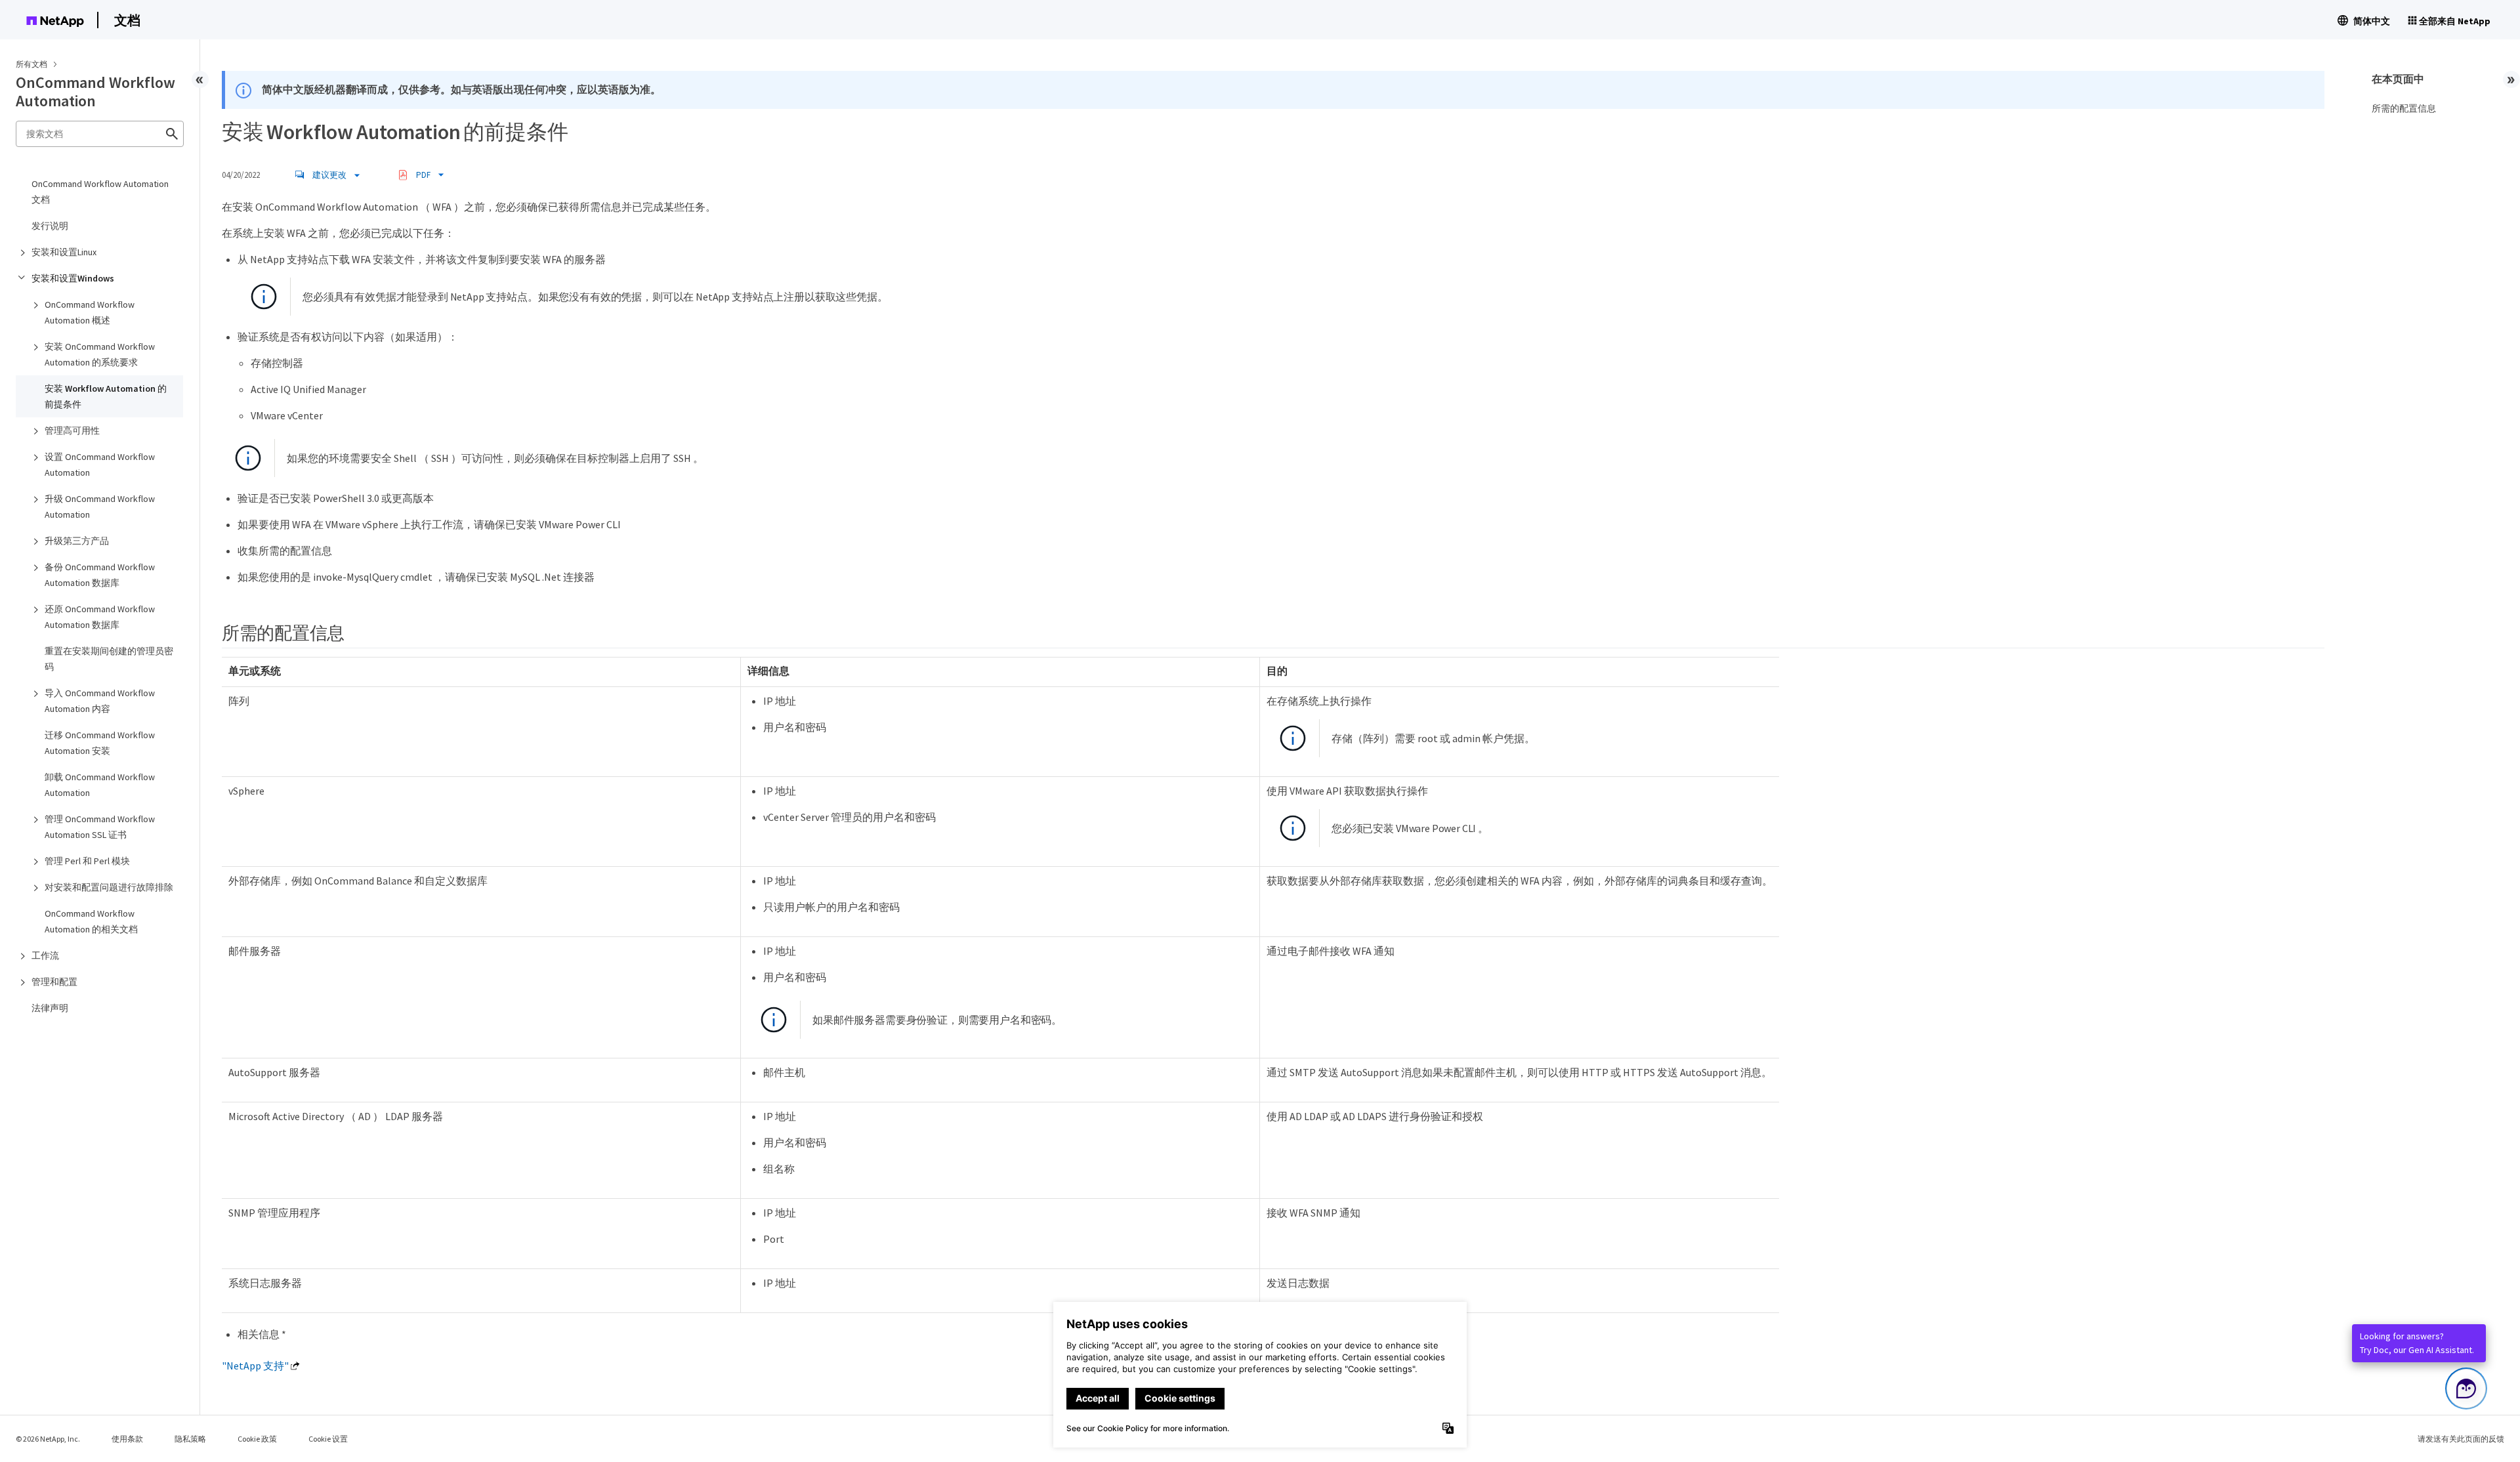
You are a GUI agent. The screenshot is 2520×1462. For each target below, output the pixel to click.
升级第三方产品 (77, 541)
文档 (127, 20)
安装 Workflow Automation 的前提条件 (106, 396)
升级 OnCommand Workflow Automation (100, 507)
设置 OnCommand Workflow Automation (100, 465)
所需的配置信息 (2404, 108)
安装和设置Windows (73, 278)
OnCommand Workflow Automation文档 (100, 192)
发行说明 (50, 226)
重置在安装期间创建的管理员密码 (109, 659)
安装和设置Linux (64, 252)
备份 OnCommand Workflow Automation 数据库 (100, 575)
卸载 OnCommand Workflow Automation (100, 785)
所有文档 (31, 64)
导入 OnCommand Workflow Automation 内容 (100, 701)
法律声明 (50, 1008)
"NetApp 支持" (255, 1366)
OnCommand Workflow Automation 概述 (90, 312)
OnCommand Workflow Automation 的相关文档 (91, 921)
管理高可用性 (72, 430)
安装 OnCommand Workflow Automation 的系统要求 (100, 354)
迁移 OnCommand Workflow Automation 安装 (100, 743)
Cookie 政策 (257, 1439)
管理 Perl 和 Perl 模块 (87, 861)
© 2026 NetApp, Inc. (48, 1439)
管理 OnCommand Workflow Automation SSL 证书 (100, 827)
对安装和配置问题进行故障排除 (109, 887)
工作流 (45, 955)
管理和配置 (54, 982)
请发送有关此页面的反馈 (2461, 1439)
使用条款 (127, 1439)
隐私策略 (190, 1439)
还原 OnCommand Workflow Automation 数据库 (100, 617)
